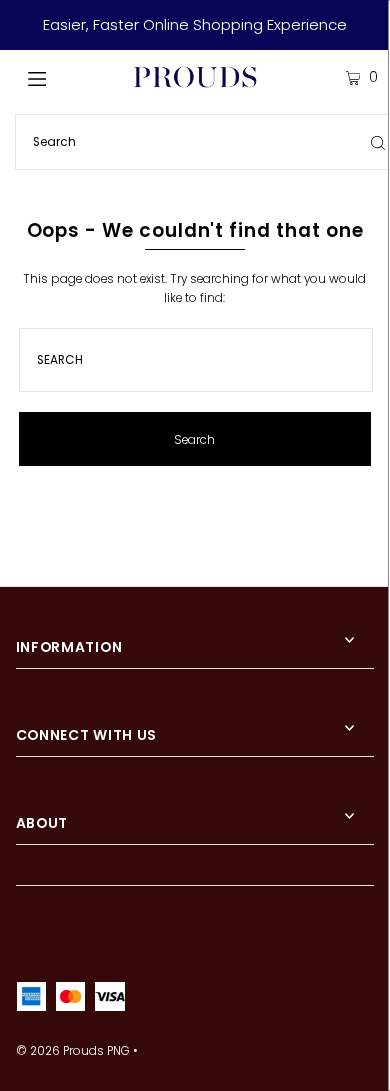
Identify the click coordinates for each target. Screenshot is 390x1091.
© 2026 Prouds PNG (73, 1051)
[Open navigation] (62, 77)
